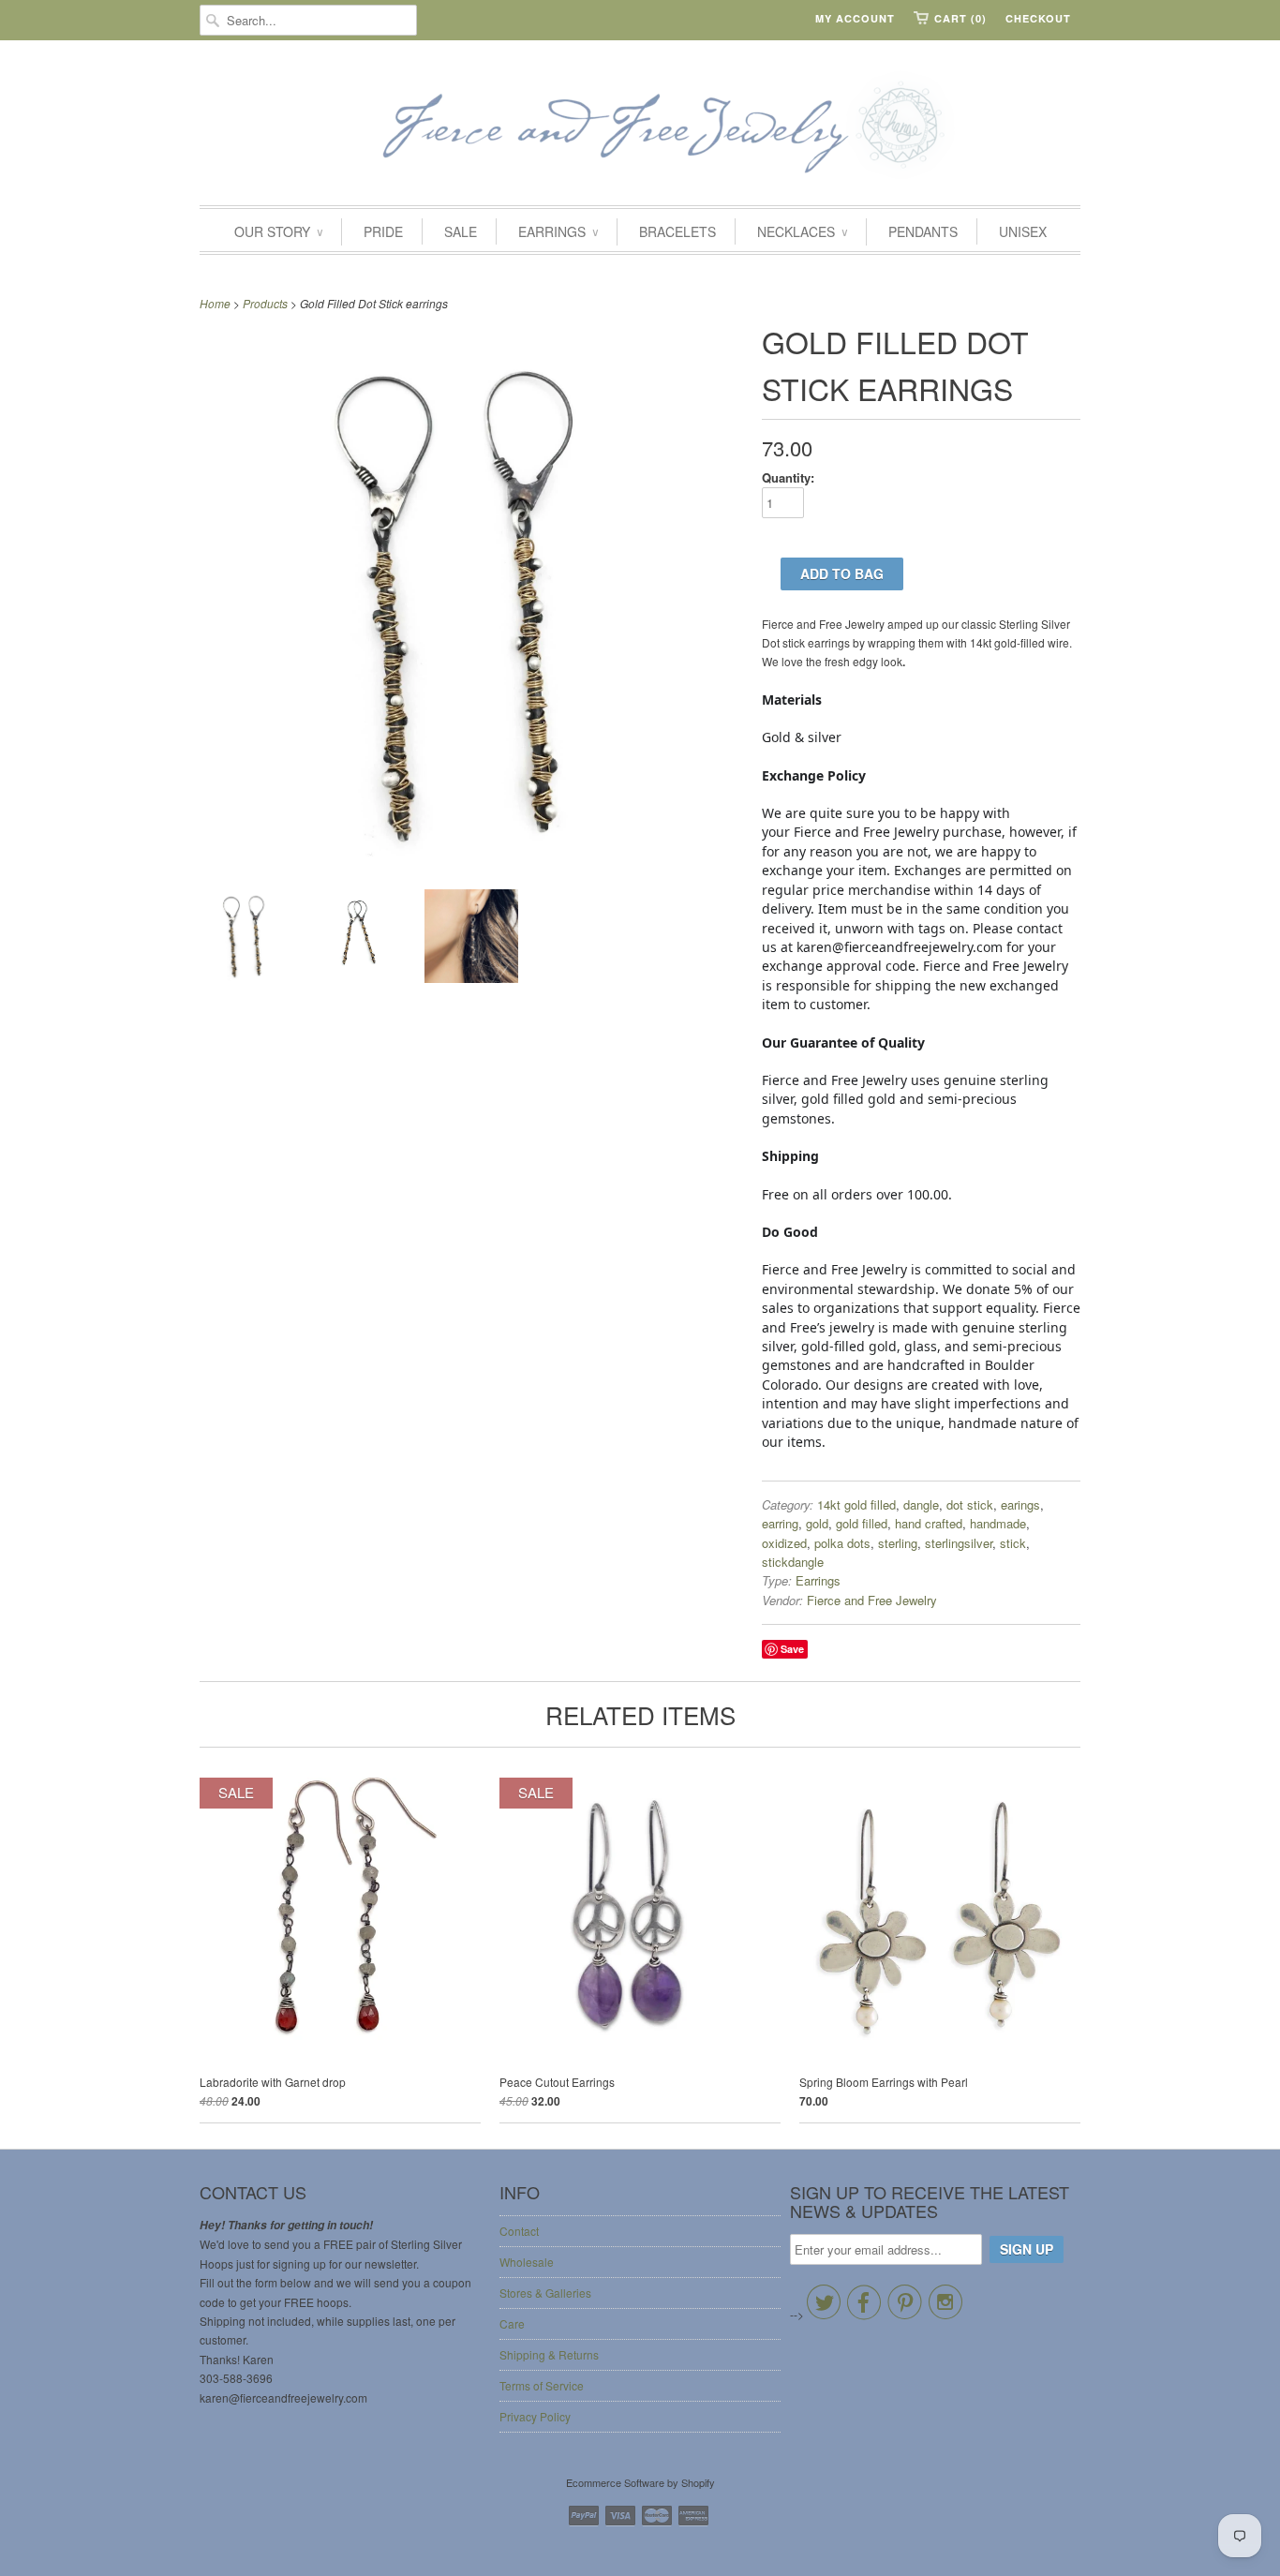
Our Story (278, 231)
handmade (998, 1523)
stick (1013, 1543)
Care (512, 2323)
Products (265, 303)
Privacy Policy (535, 2416)
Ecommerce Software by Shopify (640, 2482)
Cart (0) (960, 18)
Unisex (1023, 231)
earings (1020, 1504)
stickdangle (793, 1562)
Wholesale (527, 2262)
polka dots (842, 1543)
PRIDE (383, 231)
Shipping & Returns (549, 2354)
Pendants (923, 231)
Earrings (558, 231)
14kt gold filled (856, 1504)
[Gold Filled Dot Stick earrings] (246, 938)
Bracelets (677, 231)
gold (817, 1523)
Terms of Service (542, 2385)
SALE (461, 231)
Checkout (1038, 18)
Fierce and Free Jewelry (872, 1600)
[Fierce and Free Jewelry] (640, 127)
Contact (519, 2231)
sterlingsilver (959, 1543)
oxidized (784, 1543)
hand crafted (929, 1523)
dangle (921, 1504)
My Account (855, 18)
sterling (898, 1543)
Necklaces (802, 231)
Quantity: (788, 477)
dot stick (970, 1504)
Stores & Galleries (545, 2293)
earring (780, 1523)
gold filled (862, 1523)
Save (792, 1649)
